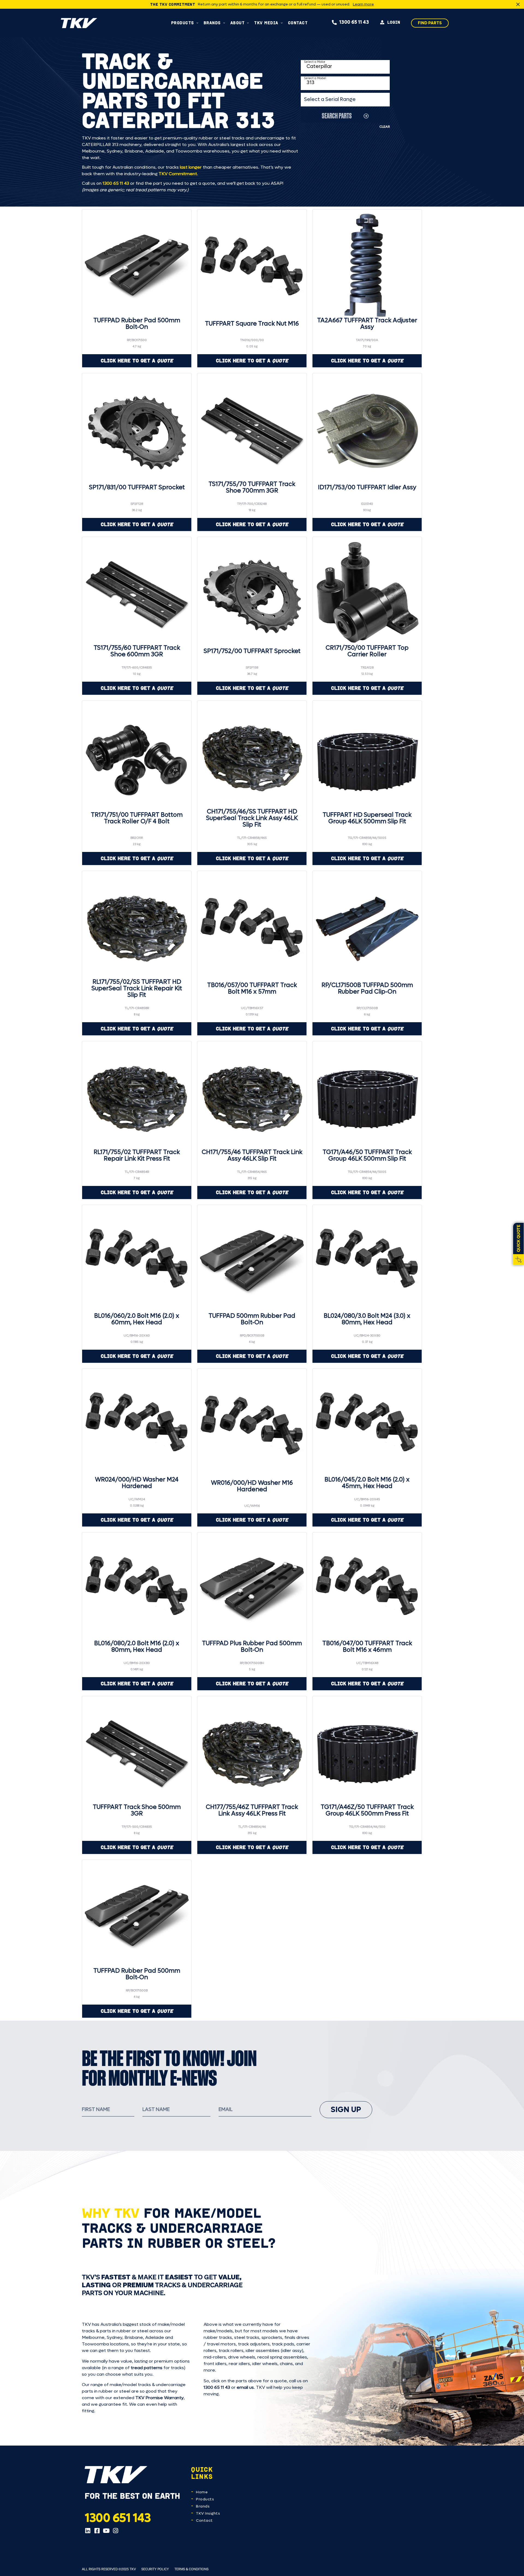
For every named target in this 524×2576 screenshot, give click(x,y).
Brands (203, 2506)
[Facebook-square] (97, 2531)
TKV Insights (208, 2513)
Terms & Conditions (191, 2569)
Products (205, 2499)
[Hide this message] (518, 4)
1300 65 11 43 (116, 183)
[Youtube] (106, 2531)
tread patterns (147, 2368)
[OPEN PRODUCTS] (197, 23)
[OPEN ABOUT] (248, 23)
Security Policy (155, 2569)
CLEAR (385, 127)
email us (245, 2387)
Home (202, 2492)
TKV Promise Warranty (160, 2398)
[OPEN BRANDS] (224, 23)
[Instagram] (115, 2531)
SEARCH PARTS (337, 116)
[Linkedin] (88, 2531)
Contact (204, 2520)
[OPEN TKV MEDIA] (282, 23)
